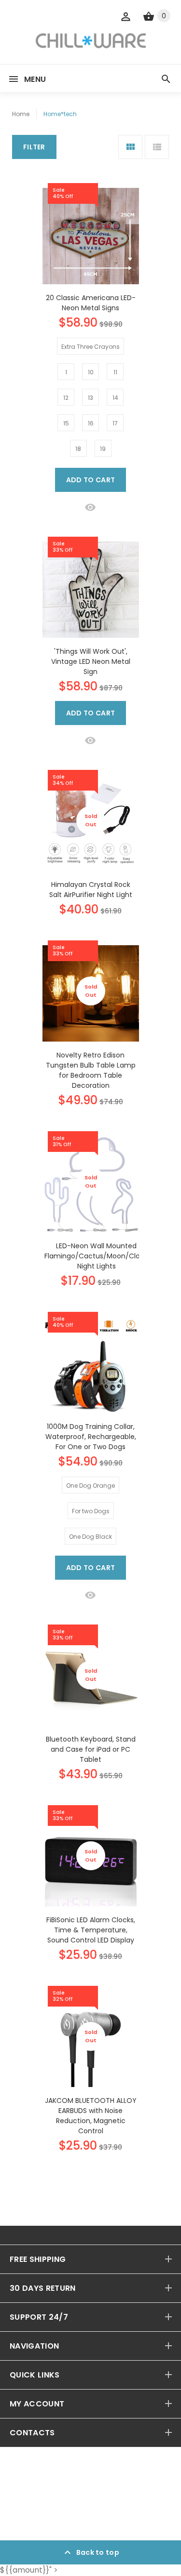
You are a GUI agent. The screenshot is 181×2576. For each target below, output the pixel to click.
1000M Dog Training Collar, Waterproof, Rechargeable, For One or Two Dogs (91, 1437)
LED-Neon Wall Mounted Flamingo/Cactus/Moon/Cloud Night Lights (97, 1256)
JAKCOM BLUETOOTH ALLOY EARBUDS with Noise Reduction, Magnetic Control (91, 2116)
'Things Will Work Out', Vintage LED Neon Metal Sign (91, 661)
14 (115, 398)
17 (115, 423)
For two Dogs (91, 1511)
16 (91, 423)
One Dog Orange (90, 1486)
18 (78, 449)
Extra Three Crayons (90, 347)
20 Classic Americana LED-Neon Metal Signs (91, 303)
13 (90, 398)
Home (21, 114)
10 (91, 372)
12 (66, 398)
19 (103, 449)
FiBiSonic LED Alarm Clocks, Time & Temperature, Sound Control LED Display (91, 1930)
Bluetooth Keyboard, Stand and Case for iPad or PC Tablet (91, 1749)
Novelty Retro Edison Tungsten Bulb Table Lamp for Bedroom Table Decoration (91, 1070)
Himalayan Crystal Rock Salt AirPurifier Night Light (91, 890)
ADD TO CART (90, 480)
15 (66, 423)
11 (115, 372)
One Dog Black (90, 1537)
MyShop (50, 2515)
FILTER (34, 147)
